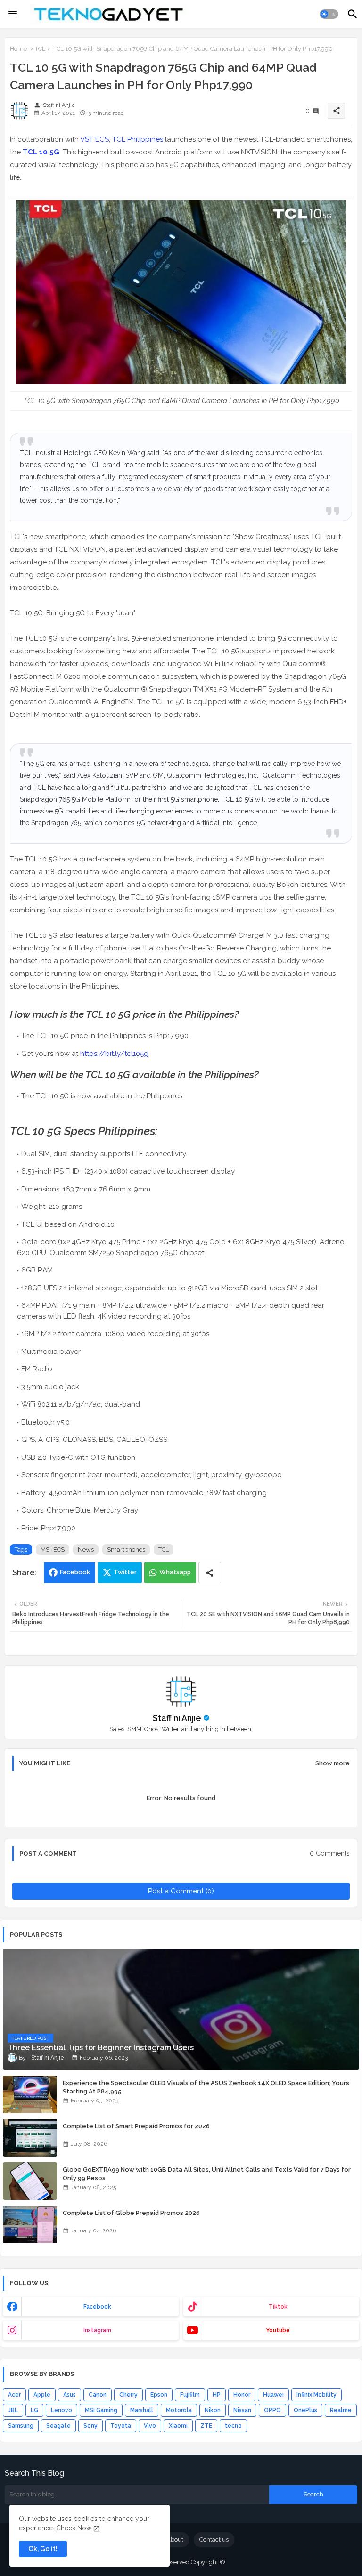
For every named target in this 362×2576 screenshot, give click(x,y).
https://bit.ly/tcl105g (114, 1054)
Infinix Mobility (317, 2395)
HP (217, 2395)
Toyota (121, 2426)
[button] (329, 14)
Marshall (142, 2410)
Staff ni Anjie (177, 1718)
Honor (242, 2395)
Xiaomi (178, 2426)
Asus (70, 2395)
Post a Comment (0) (181, 1891)
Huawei (273, 2395)
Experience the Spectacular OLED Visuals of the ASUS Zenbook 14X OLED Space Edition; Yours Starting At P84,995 (206, 2087)
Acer (14, 2395)
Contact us (214, 2540)
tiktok (278, 2307)
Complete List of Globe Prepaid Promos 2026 (131, 2213)
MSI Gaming (101, 2410)
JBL (13, 2410)
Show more (333, 1763)
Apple (42, 2395)
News (86, 1550)
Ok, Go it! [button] (43, 2549)
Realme (341, 2410)
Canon (98, 2395)
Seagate (58, 2426)
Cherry (128, 2395)
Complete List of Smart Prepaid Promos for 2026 (136, 2126)
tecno (233, 2426)
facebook (97, 2307)
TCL (40, 49)
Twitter (125, 1572)
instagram (97, 2330)
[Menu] (13, 14)
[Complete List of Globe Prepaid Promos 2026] (30, 2224)
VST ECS (95, 139)
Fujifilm (190, 2395)
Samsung (21, 2426)
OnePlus (305, 2410)
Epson (159, 2395)
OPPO (272, 2410)
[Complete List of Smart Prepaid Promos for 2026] (30, 2138)
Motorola (179, 2410)
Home (18, 49)
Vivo (150, 2426)
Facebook (75, 1572)
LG (34, 2410)
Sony (90, 2426)
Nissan (242, 2410)
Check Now (74, 2528)
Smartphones (126, 1550)
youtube (278, 2330)
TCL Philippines (138, 139)
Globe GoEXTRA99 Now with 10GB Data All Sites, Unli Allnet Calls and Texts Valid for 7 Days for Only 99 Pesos (207, 2174)
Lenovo (62, 2410)
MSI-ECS (53, 1550)
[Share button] (210, 1573)
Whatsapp (175, 1572)
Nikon (213, 2410)
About (175, 2540)
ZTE (206, 2426)
